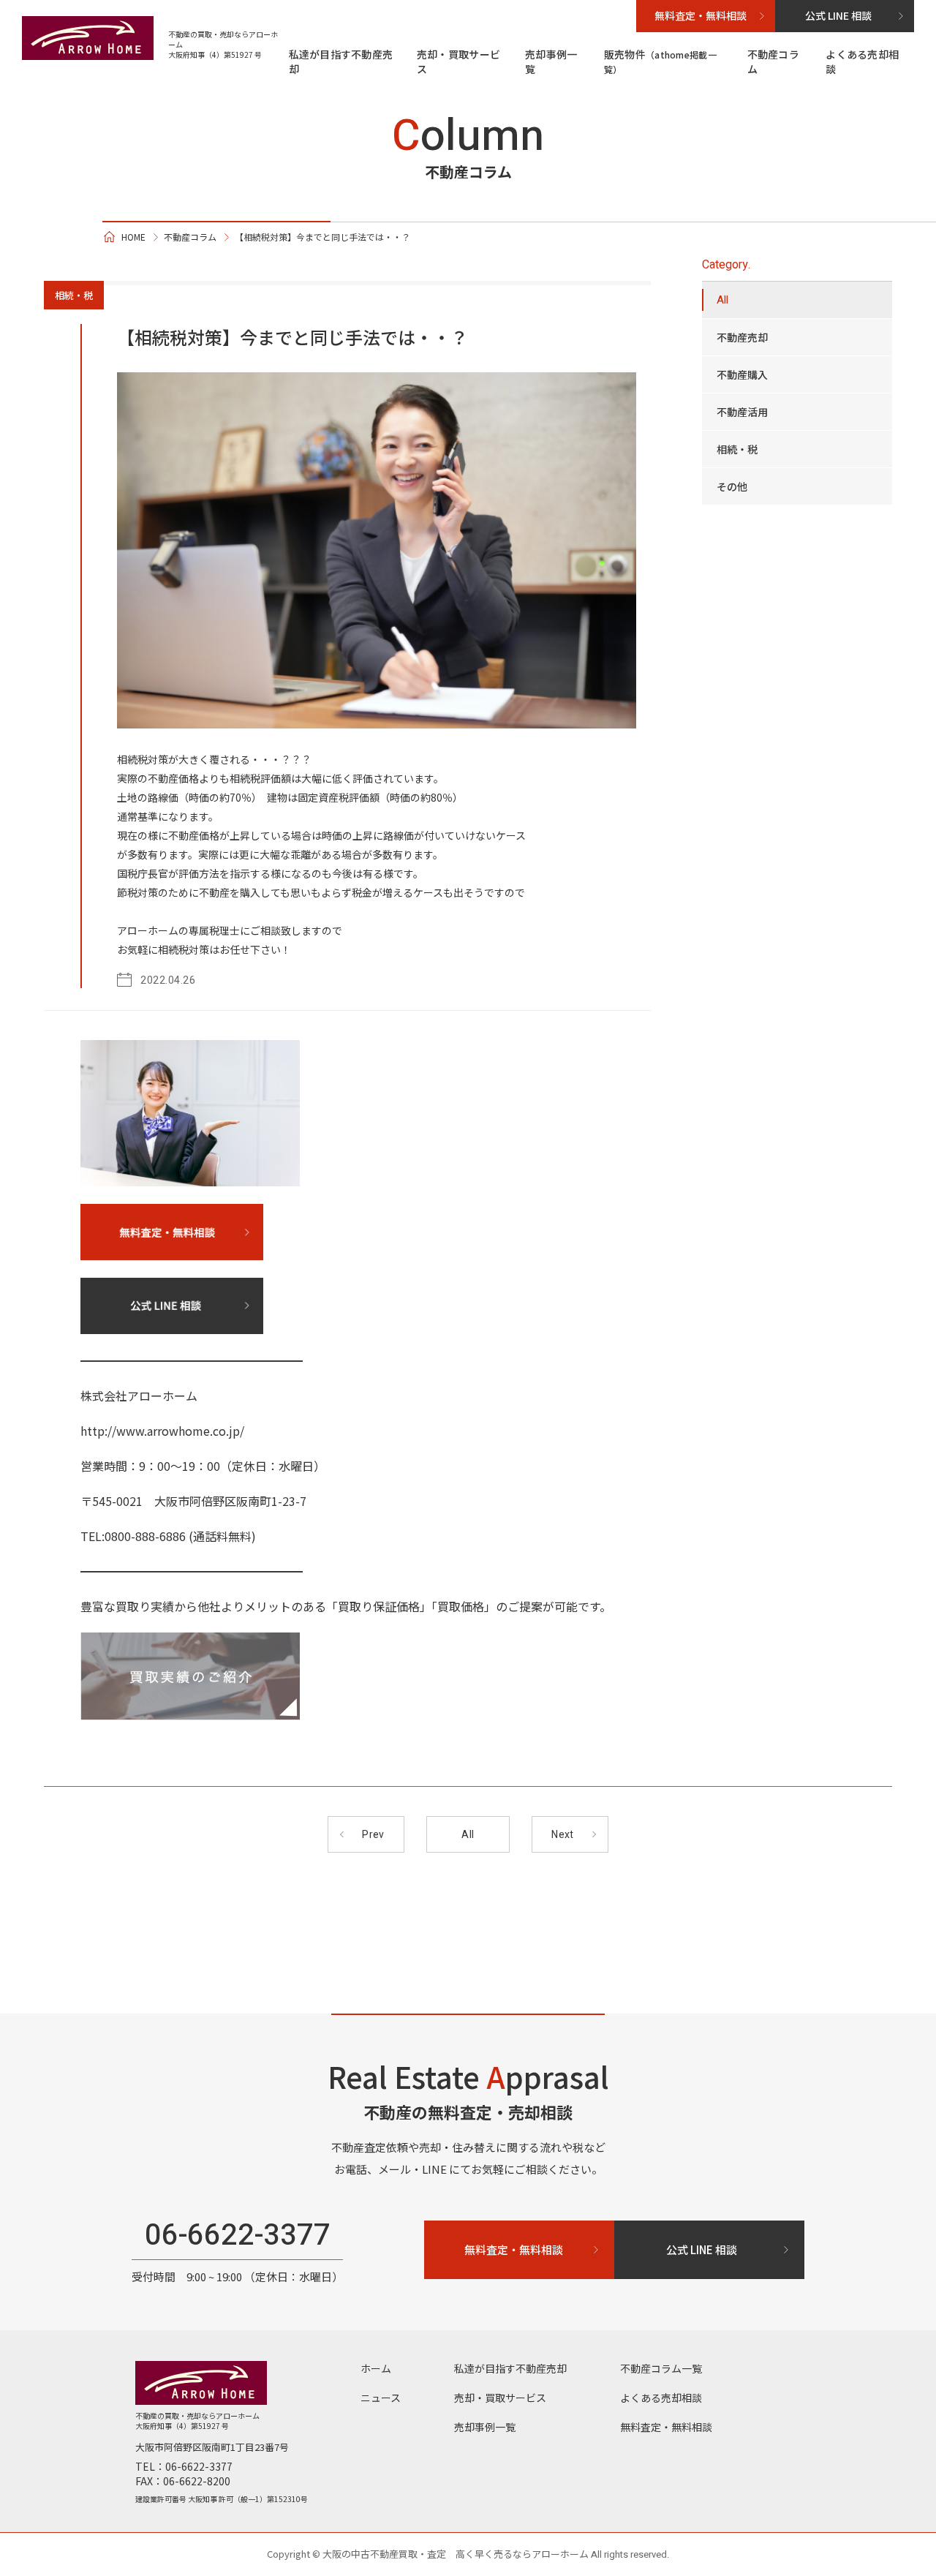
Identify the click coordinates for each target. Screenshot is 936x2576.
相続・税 (737, 449)
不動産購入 (742, 374)
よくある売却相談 (862, 61)
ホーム (376, 2368)
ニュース (381, 2398)
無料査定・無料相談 (666, 2427)
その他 (732, 486)
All (722, 300)
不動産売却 (742, 337)
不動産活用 (742, 412)
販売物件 (660, 61)
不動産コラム (773, 61)
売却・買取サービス (458, 61)
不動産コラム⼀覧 (661, 2368)
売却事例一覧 (551, 61)
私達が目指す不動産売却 (341, 61)
